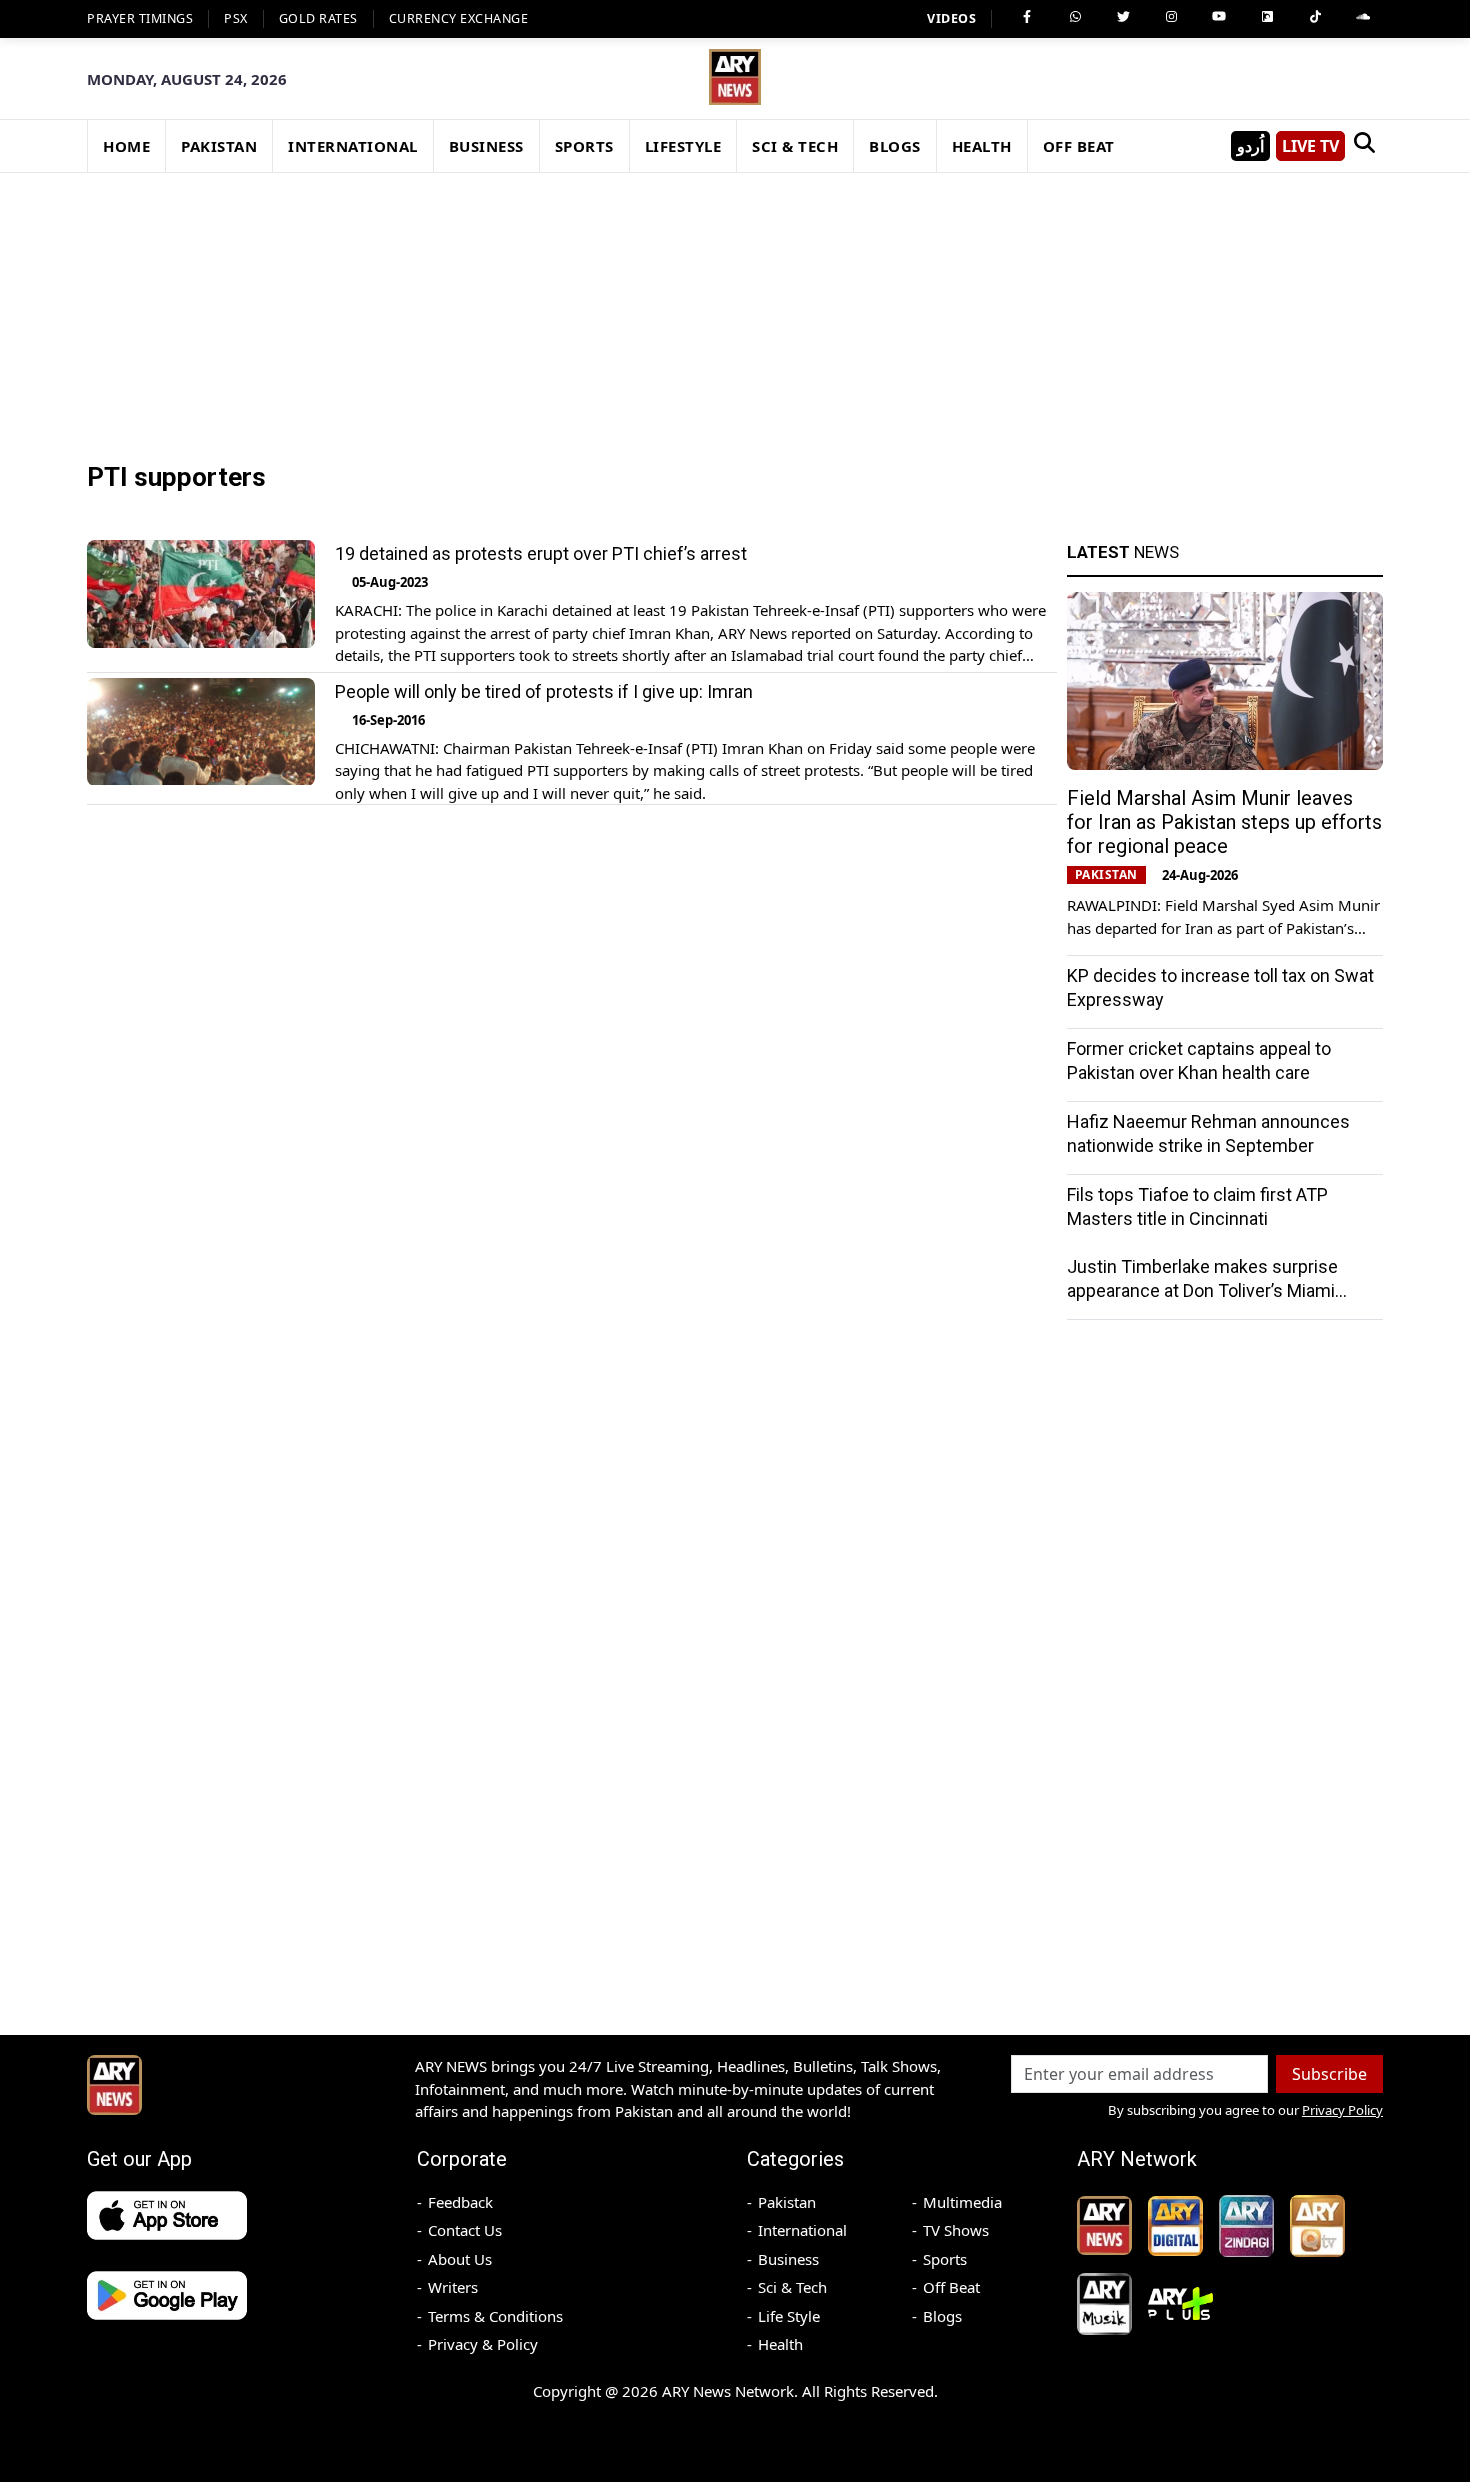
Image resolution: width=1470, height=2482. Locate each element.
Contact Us (465, 2230)
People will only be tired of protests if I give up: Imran (544, 691)
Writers (453, 2287)
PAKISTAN (219, 146)
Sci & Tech (792, 2287)
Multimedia (962, 2202)
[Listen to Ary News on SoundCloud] (1363, 17)
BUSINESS (486, 146)
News (1123, 552)
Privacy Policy (1342, 2110)
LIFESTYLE (683, 146)
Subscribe (1329, 2074)
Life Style (789, 2316)
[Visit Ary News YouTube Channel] (1219, 17)
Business (788, 2259)
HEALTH (982, 146)
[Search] (1364, 146)
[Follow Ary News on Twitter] (1123, 17)
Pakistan (787, 2202)
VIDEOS (951, 18)
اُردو (1250, 146)
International (802, 2230)
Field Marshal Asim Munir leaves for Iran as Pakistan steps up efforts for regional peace (1224, 822)
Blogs (942, 2316)
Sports (945, 2259)
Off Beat (951, 2287)
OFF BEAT (1079, 146)
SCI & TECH (795, 146)
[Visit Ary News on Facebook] (1027, 17)
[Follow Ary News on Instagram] (1171, 17)
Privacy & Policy (483, 2344)
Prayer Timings (140, 18)
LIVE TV (1310, 146)
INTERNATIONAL (353, 146)
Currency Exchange (459, 18)
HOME (126, 146)
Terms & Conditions (495, 2316)
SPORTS (584, 146)
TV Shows (956, 2230)
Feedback (460, 2202)
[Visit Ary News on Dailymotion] (1267, 17)
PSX (236, 18)
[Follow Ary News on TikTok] (1315, 17)
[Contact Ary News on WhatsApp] (1075, 17)
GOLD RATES (318, 18)
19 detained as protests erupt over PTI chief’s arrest (541, 553)
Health (780, 2344)
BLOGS (895, 146)
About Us (460, 2259)
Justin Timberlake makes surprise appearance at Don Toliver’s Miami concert (1202, 1290)
